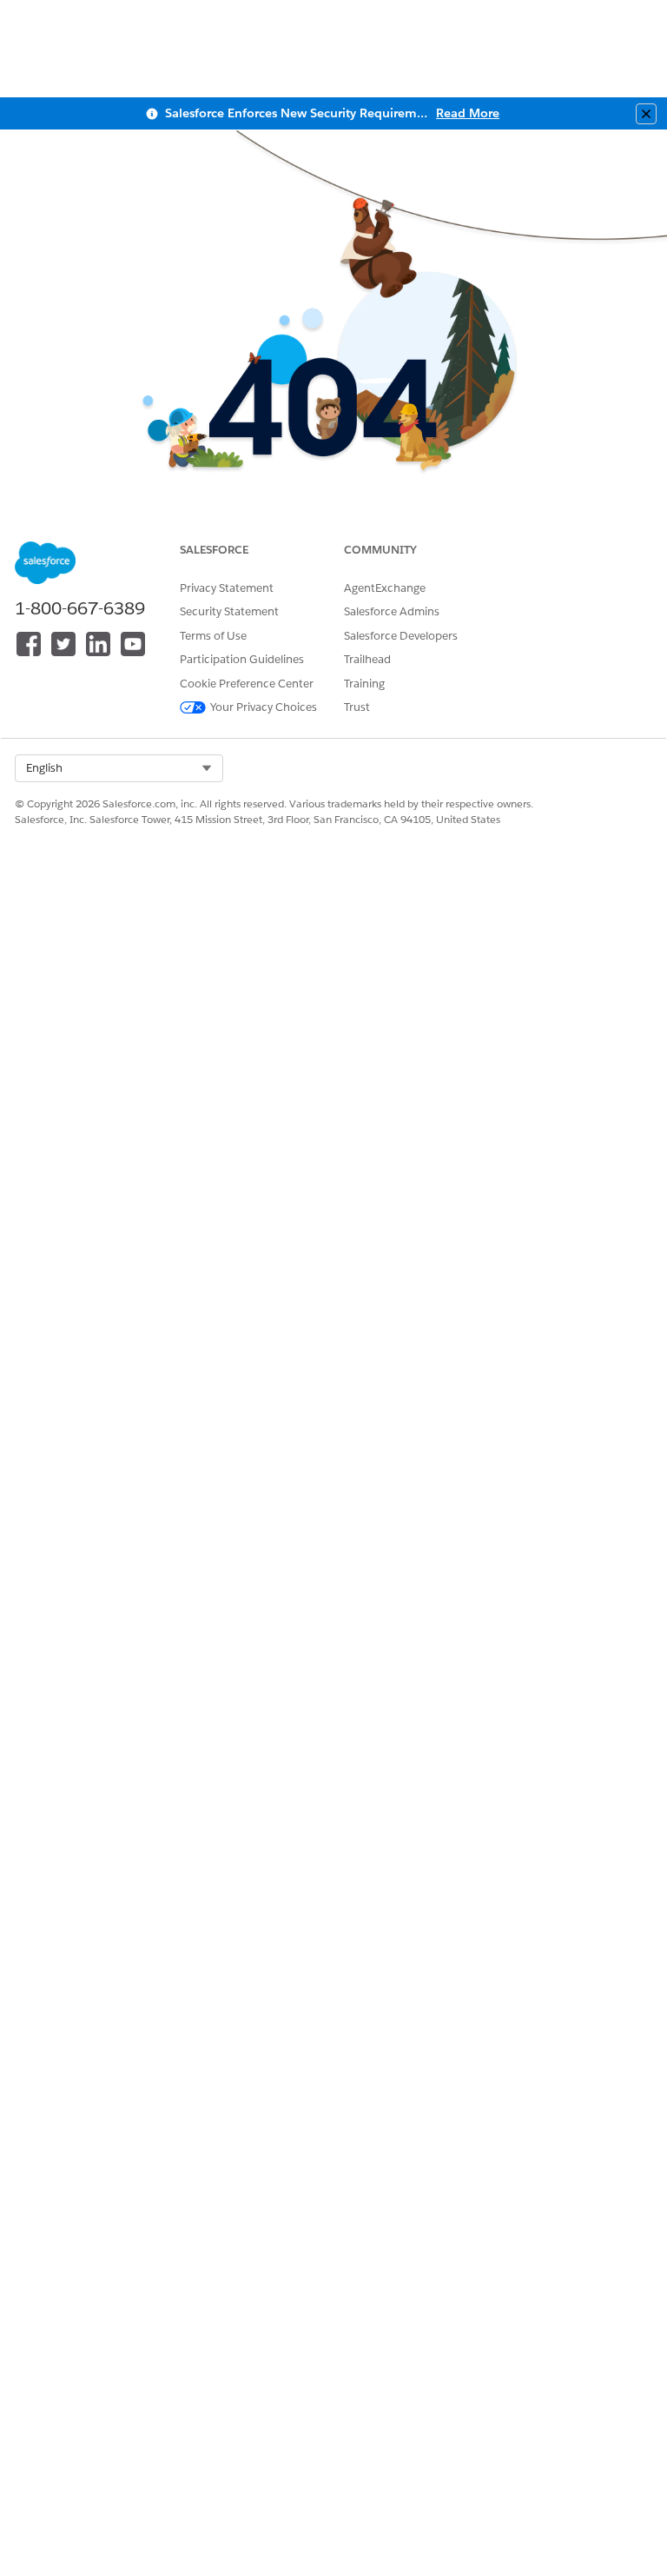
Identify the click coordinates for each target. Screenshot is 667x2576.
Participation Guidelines (242, 659)
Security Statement (229, 611)
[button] (119, 768)
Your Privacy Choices (264, 707)
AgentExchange (385, 588)
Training (364, 684)
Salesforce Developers (401, 636)
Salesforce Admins (392, 611)
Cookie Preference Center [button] (247, 684)
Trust (357, 707)
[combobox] (119, 768)
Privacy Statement (227, 588)
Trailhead (367, 659)
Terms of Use (213, 636)
